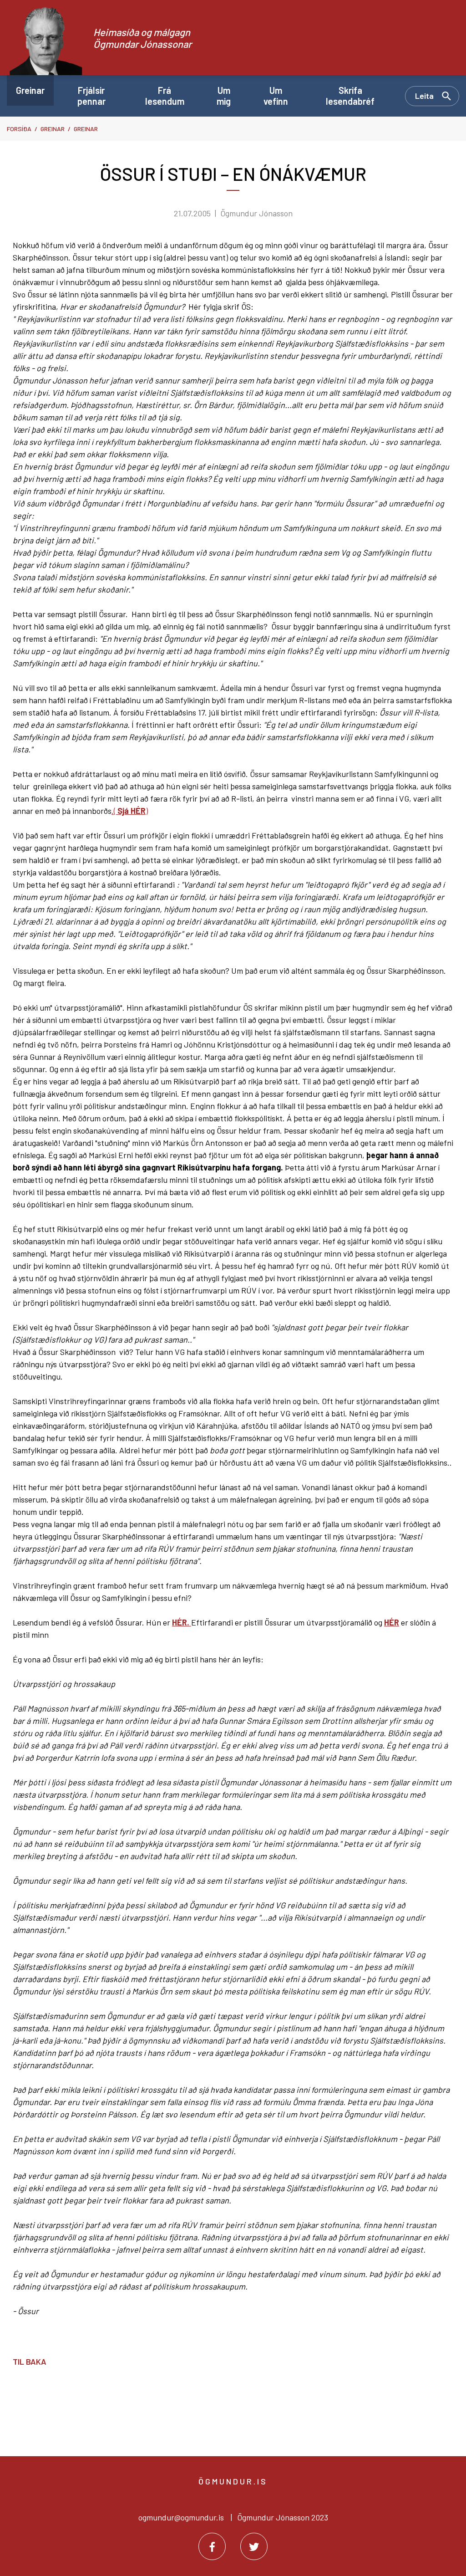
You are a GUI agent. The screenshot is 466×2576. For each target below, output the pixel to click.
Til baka (30, 2361)
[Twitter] (254, 2546)
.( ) (130, 811)
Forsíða (19, 129)
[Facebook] (212, 2546)
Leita (424, 96)
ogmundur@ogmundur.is (181, 2517)
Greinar (53, 129)
